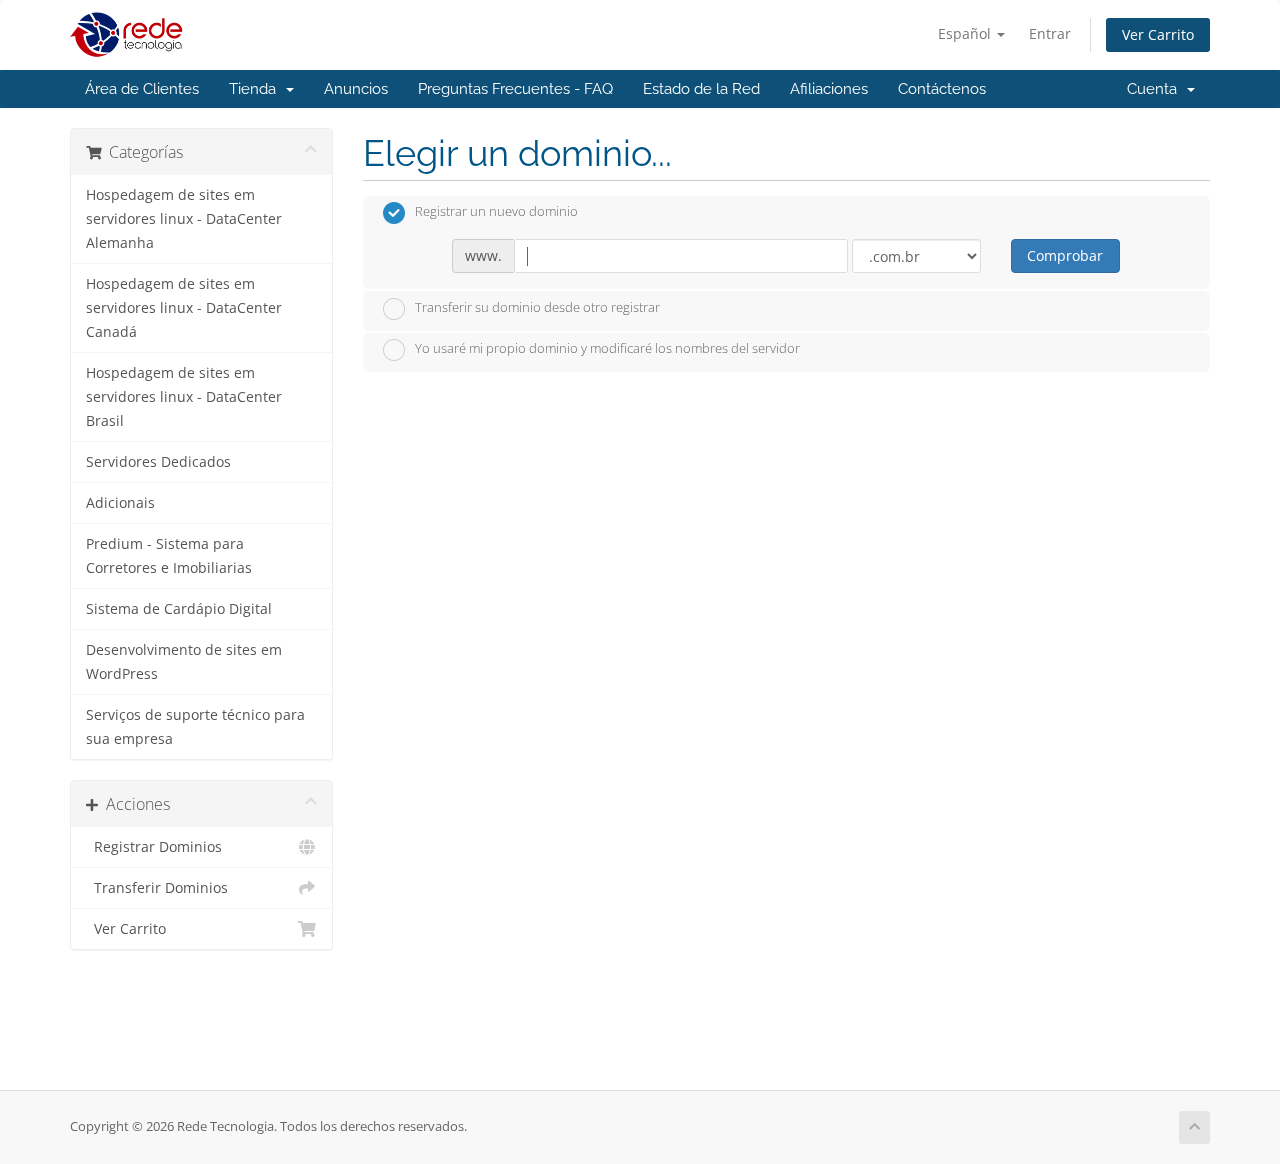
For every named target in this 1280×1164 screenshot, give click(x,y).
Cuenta (1156, 89)
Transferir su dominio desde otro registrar (537, 307)
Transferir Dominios (157, 888)
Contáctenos (942, 89)
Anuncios (356, 89)
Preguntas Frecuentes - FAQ (515, 89)
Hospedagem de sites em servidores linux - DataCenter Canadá (184, 308)
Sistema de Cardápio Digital (179, 609)
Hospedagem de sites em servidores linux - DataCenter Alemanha (184, 219)
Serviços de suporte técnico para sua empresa (195, 727)
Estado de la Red (701, 89)
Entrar (1050, 33)
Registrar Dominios (154, 847)
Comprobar (1065, 255)
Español (966, 33)
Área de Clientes (142, 89)
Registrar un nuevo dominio (496, 212)
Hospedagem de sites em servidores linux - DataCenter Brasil (184, 397)
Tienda (256, 89)
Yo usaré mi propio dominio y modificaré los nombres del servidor (607, 349)
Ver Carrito (1158, 34)
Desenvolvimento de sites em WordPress (184, 662)
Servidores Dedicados (158, 462)
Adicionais (120, 503)
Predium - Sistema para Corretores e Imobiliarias (169, 556)
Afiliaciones (829, 89)
